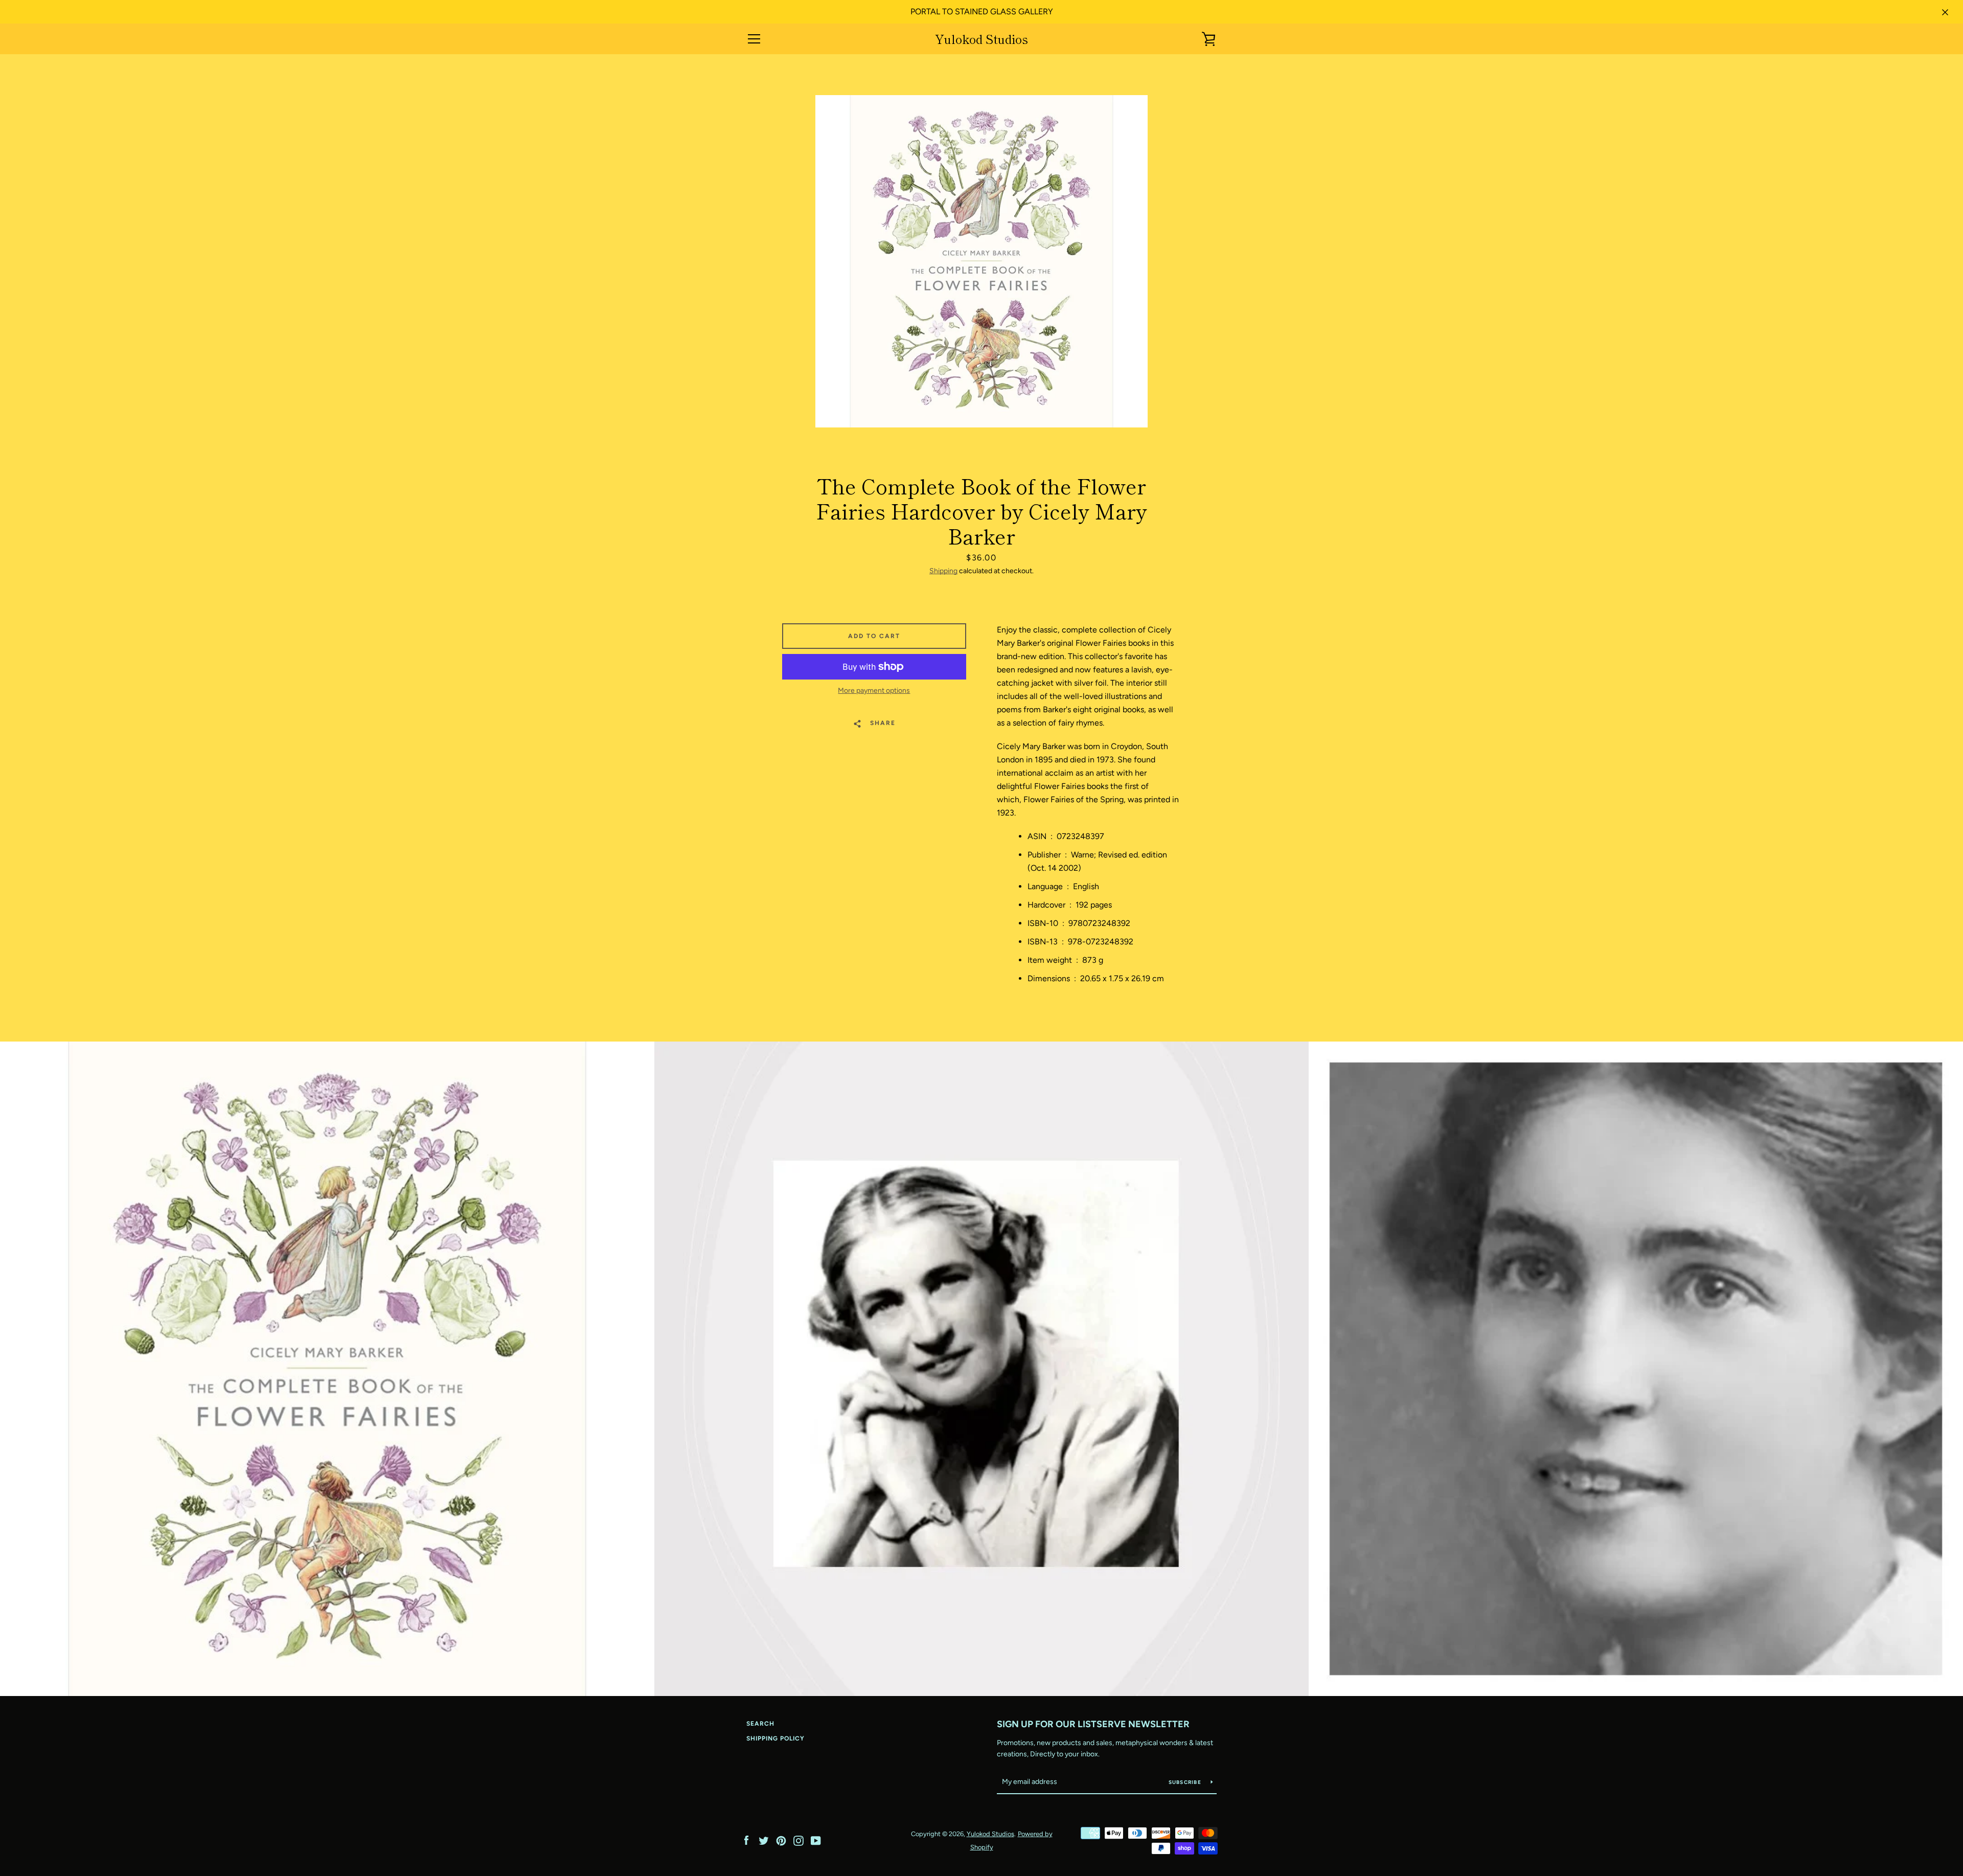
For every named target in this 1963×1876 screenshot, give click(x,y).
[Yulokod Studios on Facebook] (746, 1840)
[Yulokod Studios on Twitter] (764, 1840)
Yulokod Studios (981, 39)
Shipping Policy (775, 1738)
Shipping (943, 571)
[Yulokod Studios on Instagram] (798, 1840)
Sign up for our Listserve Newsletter (1093, 1724)
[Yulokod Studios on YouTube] (816, 1840)
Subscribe (1186, 1782)
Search (760, 1724)
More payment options (874, 691)
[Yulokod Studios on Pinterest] (781, 1840)
